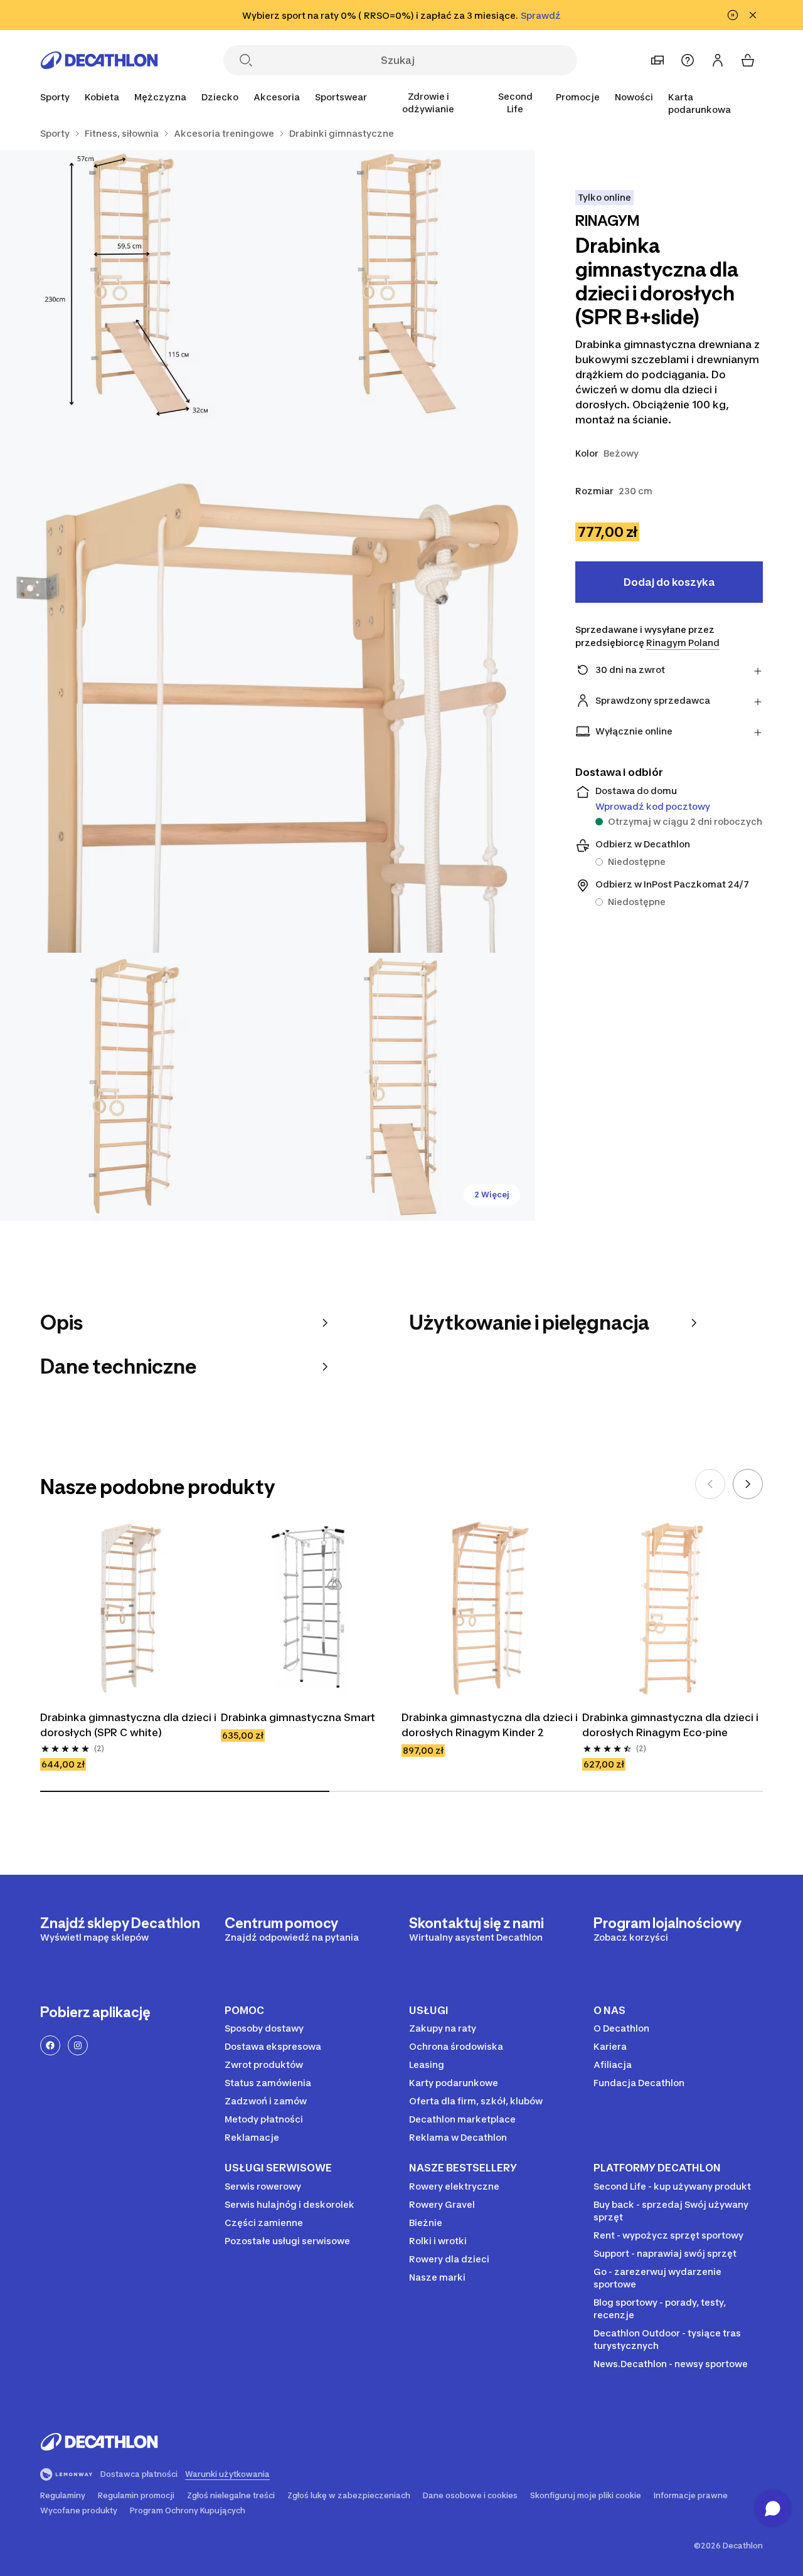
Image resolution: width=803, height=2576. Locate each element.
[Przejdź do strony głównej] (99, 60)
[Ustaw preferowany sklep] (657, 60)
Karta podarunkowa (699, 103)
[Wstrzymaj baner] (733, 15)
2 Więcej (492, 1195)
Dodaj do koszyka (669, 582)
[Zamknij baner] (753, 15)
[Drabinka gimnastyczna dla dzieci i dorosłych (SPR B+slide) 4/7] (134, 1087)
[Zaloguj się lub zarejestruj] (718, 60)
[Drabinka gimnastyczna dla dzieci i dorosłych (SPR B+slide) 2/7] (134, 284)
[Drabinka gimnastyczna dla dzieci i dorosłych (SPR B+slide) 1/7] (402, 284)
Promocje (578, 97)
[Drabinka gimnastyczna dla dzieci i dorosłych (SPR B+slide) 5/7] (402, 1087)
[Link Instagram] (78, 2045)
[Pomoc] (688, 60)
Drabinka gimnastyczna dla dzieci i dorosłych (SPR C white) (129, 1725)
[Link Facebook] (50, 2045)
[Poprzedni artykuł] (710, 1484)
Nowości (634, 97)
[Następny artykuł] (748, 1484)
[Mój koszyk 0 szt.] (748, 60)
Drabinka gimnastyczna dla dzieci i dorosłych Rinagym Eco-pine (671, 1725)
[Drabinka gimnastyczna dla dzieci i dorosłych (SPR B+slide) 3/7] (268, 685)
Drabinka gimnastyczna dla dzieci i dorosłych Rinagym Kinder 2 (491, 1725)
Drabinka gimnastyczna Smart (298, 1717)
